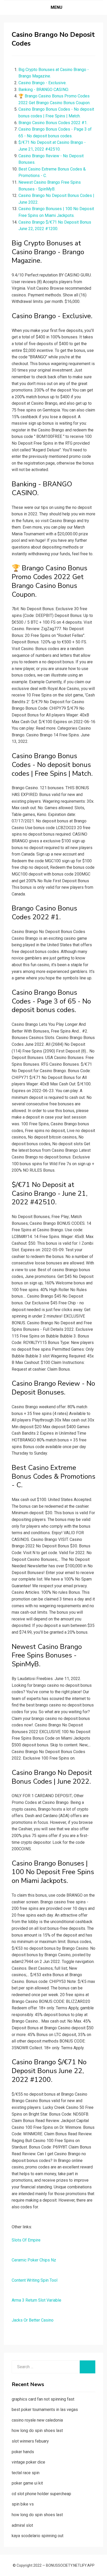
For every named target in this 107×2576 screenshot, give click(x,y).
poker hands (23, 2452)
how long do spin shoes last (37, 2431)
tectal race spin (26, 2473)
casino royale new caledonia (37, 2420)
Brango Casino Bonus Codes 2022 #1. (53, 123)
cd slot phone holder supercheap (41, 2494)
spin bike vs (23, 2504)
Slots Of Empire (26, 2240)
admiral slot (22, 2525)
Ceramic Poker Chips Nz (34, 2260)
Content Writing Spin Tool (35, 2280)
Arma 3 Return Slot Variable (36, 2300)
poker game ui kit (27, 2483)
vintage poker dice (28, 2462)
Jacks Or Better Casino (33, 2320)
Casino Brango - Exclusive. (42, 83)
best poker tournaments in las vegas (45, 2410)
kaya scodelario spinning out (38, 2536)
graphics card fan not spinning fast (43, 2399)
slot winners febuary (30, 2441)
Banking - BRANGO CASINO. (44, 90)
